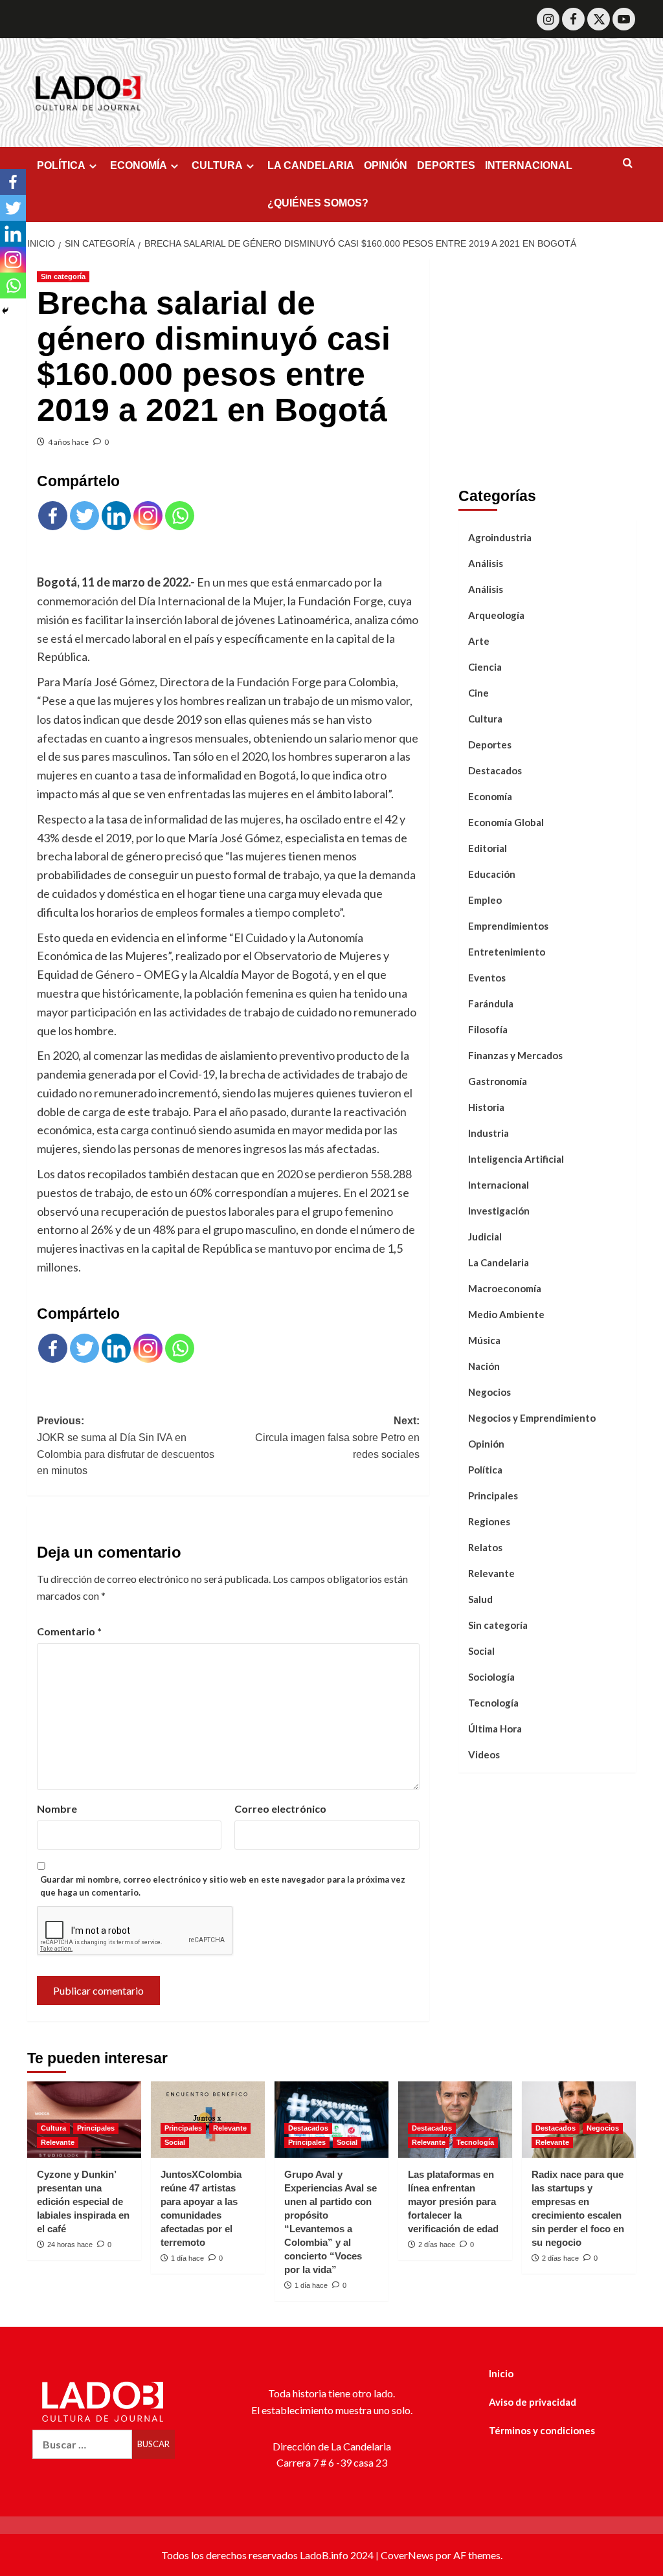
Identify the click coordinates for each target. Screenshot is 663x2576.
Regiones (489, 1521)
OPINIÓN (386, 165)
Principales (493, 1495)
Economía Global (506, 822)
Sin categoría (63, 276)
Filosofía (488, 1029)
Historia (486, 1107)
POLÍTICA (61, 165)
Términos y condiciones (542, 2430)
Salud (480, 1599)
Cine (478, 693)
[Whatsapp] (180, 516)
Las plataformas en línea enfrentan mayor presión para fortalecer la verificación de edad (453, 2201)
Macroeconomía (505, 1288)
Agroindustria (500, 537)
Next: (337, 1437)
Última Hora (495, 1729)
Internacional (499, 1185)
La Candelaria (499, 1262)
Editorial (488, 848)
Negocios (489, 1392)
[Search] (628, 163)
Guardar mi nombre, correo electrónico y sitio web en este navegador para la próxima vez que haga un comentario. (223, 1886)
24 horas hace (70, 2245)
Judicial (485, 1237)
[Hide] (5, 311)
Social (481, 1651)
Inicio (501, 2373)
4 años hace (68, 442)
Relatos (485, 1547)
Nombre (57, 1809)
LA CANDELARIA (311, 165)
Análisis (486, 563)
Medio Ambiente (506, 1314)
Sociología (491, 1677)
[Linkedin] (116, 516)
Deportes (490, 745)
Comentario (69, 1631)
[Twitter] (599, 19)
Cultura (485, 719)
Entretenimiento (507, 952)
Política (485, 1470)
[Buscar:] (82, 2444)
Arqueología (496, 615)
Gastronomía (498, 1081)
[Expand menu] (93, 166)
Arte (479, 641)
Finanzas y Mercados (515, 1055)
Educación (492, 874)
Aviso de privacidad (533, 2402)
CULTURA (217, 165)
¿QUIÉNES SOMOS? (318, 203)
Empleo (485, 900)
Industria (489, 1133)
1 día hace (187, 2258)
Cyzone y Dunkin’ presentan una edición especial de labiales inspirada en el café (83, 2201)
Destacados (495, 770)
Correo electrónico (280, 1809)
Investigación (499, 1211)
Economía (490, 796)
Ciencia (485, 667)
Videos (484, 1754)
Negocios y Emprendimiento (532, 1418)
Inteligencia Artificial (516, 1159)
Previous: (126, 1446)
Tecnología (493, 1703)
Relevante (491, 1573)
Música (484, 1340)
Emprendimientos (508, 926)
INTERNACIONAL (529, 165)
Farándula (491, 1003)
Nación (484, 1366)
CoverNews (407, 2555)
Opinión (486, 1444)
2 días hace (437, 2245)
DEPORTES (446, 165)
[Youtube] (624, 19)
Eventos (487, 978)
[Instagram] (548, 19)
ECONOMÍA (139, 165)
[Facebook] (573, 19)
